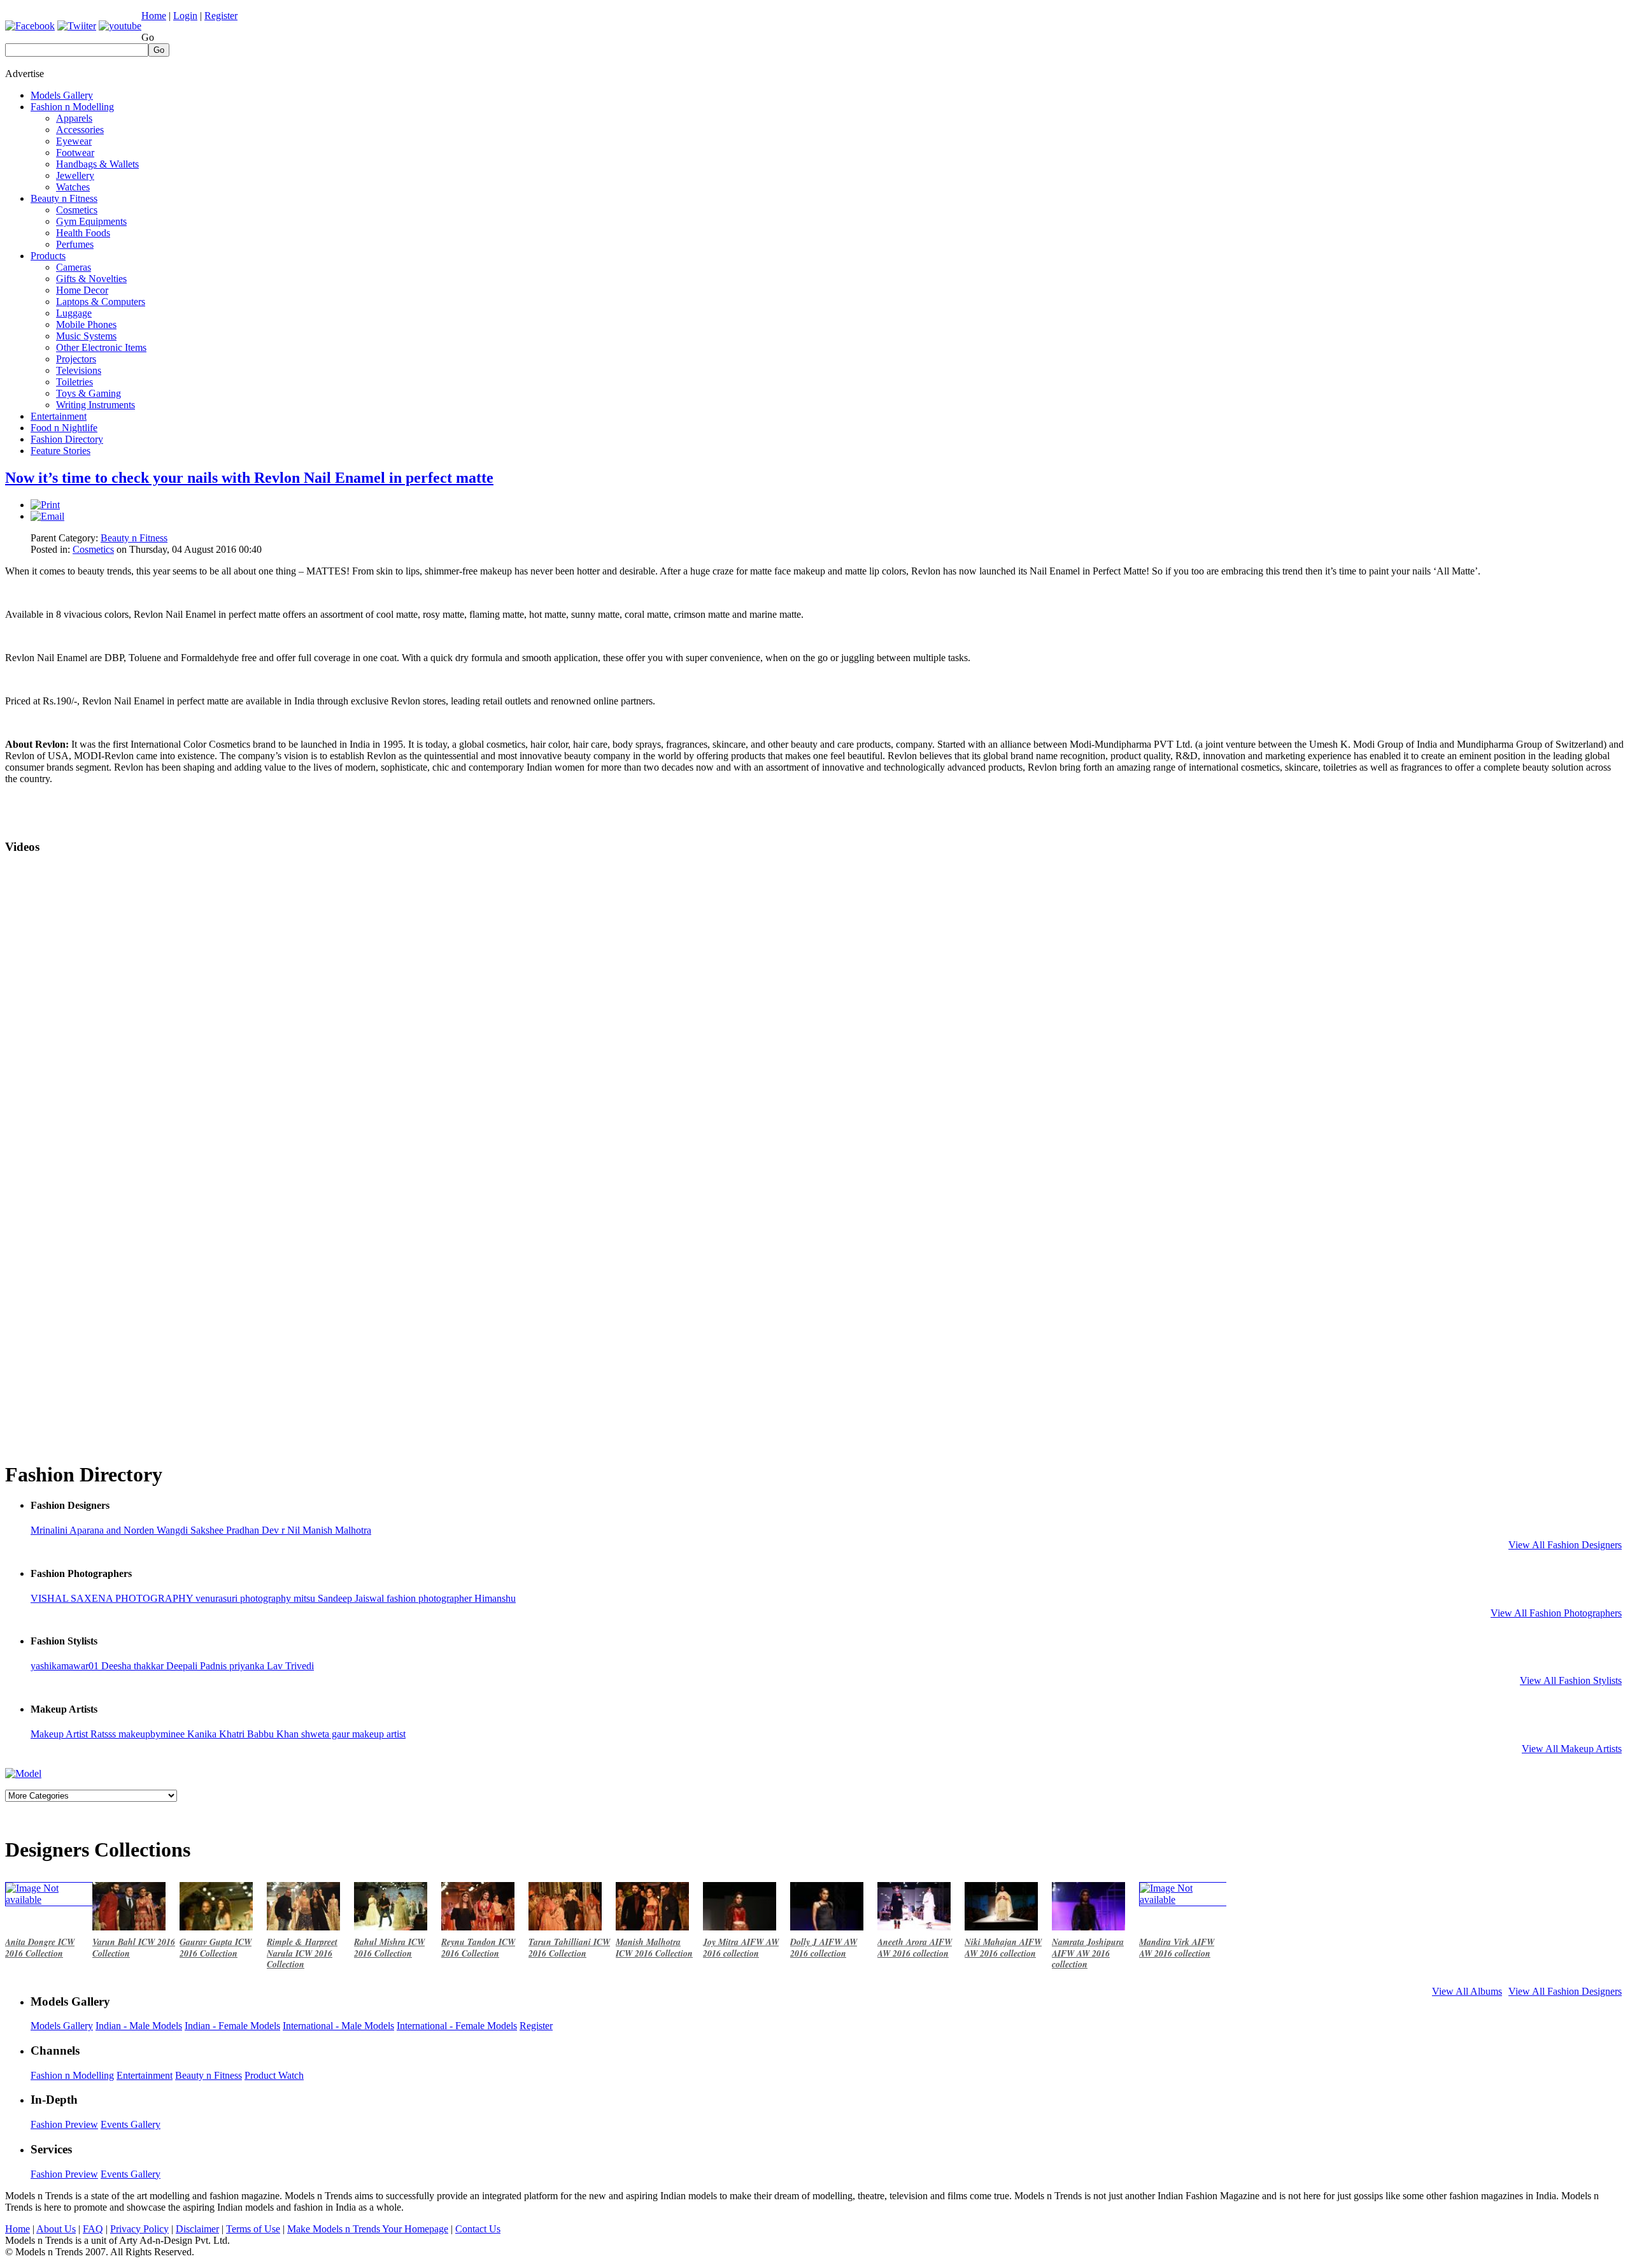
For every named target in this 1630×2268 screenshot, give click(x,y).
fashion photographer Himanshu (451, 1598)
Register (221, 16)
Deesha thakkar (134, 1666)
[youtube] (120, 26)
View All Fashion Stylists (1571, 1680)
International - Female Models (457, 2026)
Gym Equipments (91, 221)
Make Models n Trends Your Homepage (368, 2229)
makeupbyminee (153, 1734)
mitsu (306, 1598)
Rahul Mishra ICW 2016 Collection (389, 1948)
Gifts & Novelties (91, 279)
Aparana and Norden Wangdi (130, 1530)
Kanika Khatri (217, 1734)
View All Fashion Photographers (1556, 1613)
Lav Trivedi (290, 1666)
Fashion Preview (64, 2124)
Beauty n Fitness (64, 198)
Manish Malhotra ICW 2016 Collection (654, 1948)
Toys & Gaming (89, 393)
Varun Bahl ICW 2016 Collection (134, 1948)
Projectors (76, 359)
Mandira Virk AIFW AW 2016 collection (1177, 1948)
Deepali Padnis (198, 1666)
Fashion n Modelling (72, 107)
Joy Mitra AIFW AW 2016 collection (741, 1948)
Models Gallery (62, 95)
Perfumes (75, 244)
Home (154, 16)
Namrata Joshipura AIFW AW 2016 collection (1088, 1953)
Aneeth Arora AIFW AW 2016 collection (915, 1948)
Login (185, 16)
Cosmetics (77, 210)
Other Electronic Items (101, 347)
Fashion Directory (67, 439)
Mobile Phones (86, 325)
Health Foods (83, 233)
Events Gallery (131, 2124)
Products (48, 256)
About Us (56, 2229)
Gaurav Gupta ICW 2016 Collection (216, 1948)
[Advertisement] (1393, 85)
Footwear (75, 153)
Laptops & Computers (101, 302)
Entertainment (59, 416)
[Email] (47, 516)
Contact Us (478, 2229)
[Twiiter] (77, 26)
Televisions (79, 370)
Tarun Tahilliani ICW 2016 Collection (569, 1948)
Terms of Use (253, 2229)
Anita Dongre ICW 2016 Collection (40, 1948)
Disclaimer (197, 2229)
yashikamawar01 (66, 1666)
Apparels (74, 118)
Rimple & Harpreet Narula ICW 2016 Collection (302, 1953)
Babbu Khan (274, 1734)
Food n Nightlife (64, 428)
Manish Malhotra (337, 1530)
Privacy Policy (139, 2229)
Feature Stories (60, 451)
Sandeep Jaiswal (352, 1598)
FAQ (93, 2229)
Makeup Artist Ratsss (74, 1734)
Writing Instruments (96, 405)
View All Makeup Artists (1572, 1749)
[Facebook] (30, 26)
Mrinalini (50, 1530)
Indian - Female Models (232, 2026)
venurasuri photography (244, 1598)
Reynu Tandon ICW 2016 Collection (478, 1948)
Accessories (80, 130)
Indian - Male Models (139, 2026)
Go (148, 37)
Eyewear (74, 141)
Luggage (74, 313)
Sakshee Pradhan (226, 1530)
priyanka (248, 1666)
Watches (73, 187)
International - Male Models (338, 2026)
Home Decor (82, 290)
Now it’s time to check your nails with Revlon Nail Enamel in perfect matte (249, 478)
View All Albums (1467, 1991)
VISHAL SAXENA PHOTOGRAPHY (113, 1598)
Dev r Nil (282, 1530)
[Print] (45, 505)
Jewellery (75, 175)
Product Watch (274, 2075)
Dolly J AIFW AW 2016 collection (824, 1948)
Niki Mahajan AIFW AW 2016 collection (1003, 1948)
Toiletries (74, 382)
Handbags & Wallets (97, 164)
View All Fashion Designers (1565, 1545)
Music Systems (86, 336)
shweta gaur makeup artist (353, 1734)
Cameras (74, 267)
